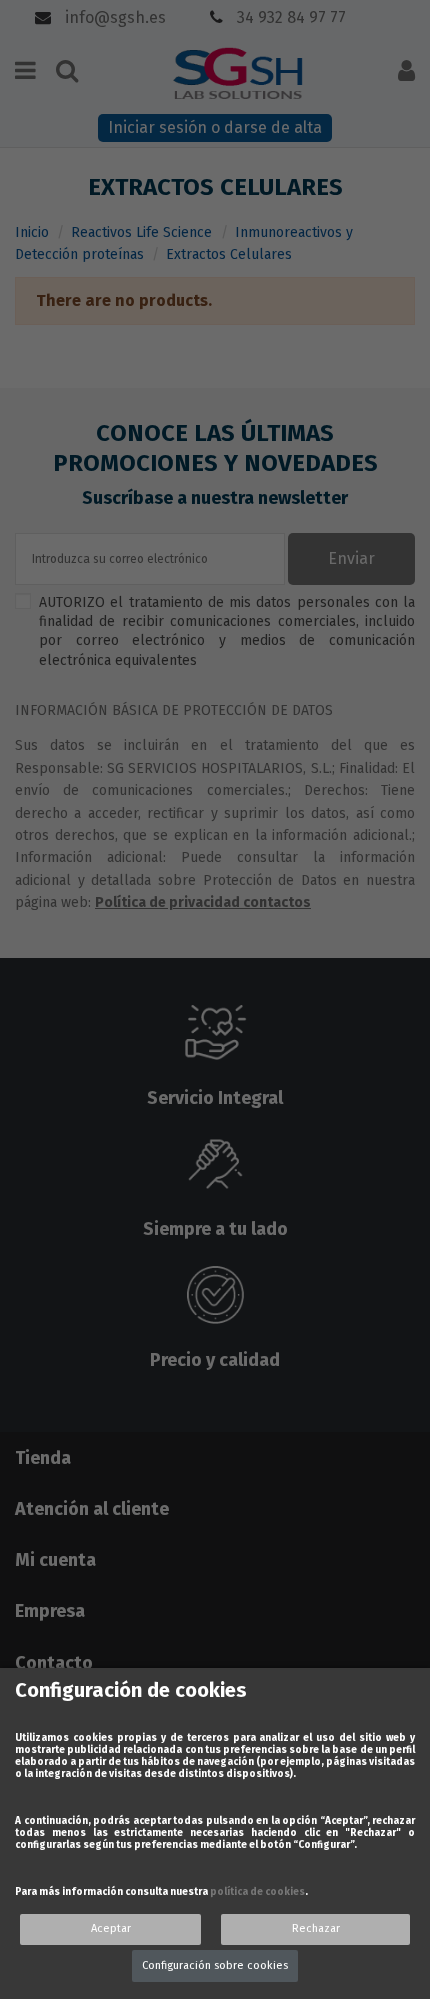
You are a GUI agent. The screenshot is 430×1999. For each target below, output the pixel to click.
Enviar (351, 558)
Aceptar (111, 1928)
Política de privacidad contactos (203, 902)
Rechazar (316, 1928)
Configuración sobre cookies (215, 1965)
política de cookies (257, 1892)
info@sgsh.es (113, 17)
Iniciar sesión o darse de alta (215, 127)
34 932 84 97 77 (289, 17)
